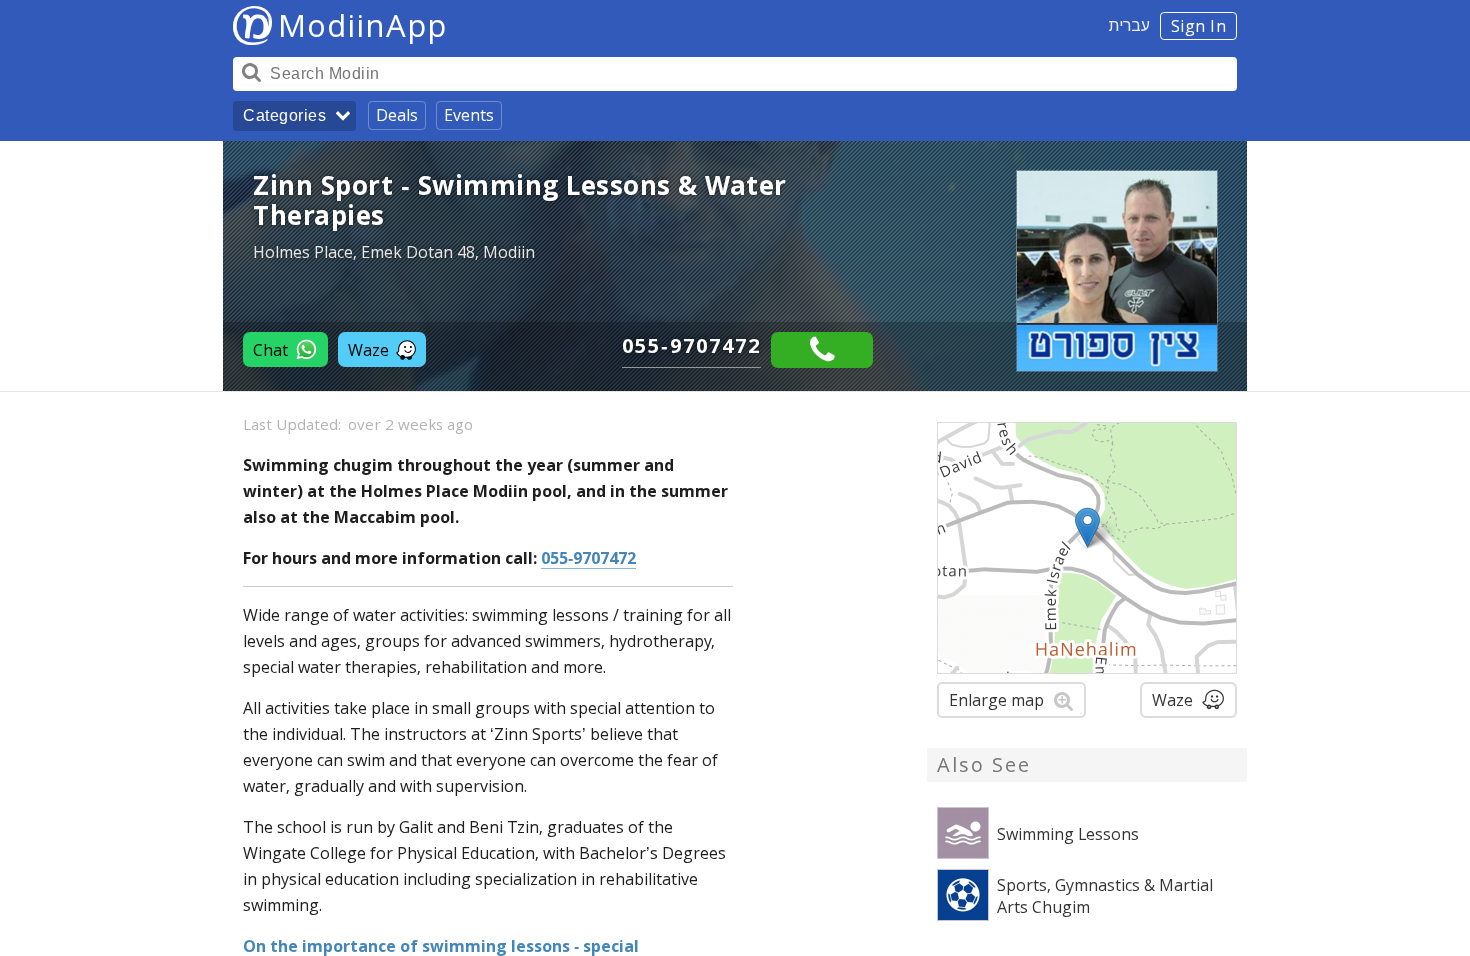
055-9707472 (691, 345)
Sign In (1199, 26)
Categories (284, 115)
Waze (368, 350)
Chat (270, 350)
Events (469, 115)
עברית (1129, 25)
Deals (397, 115)
